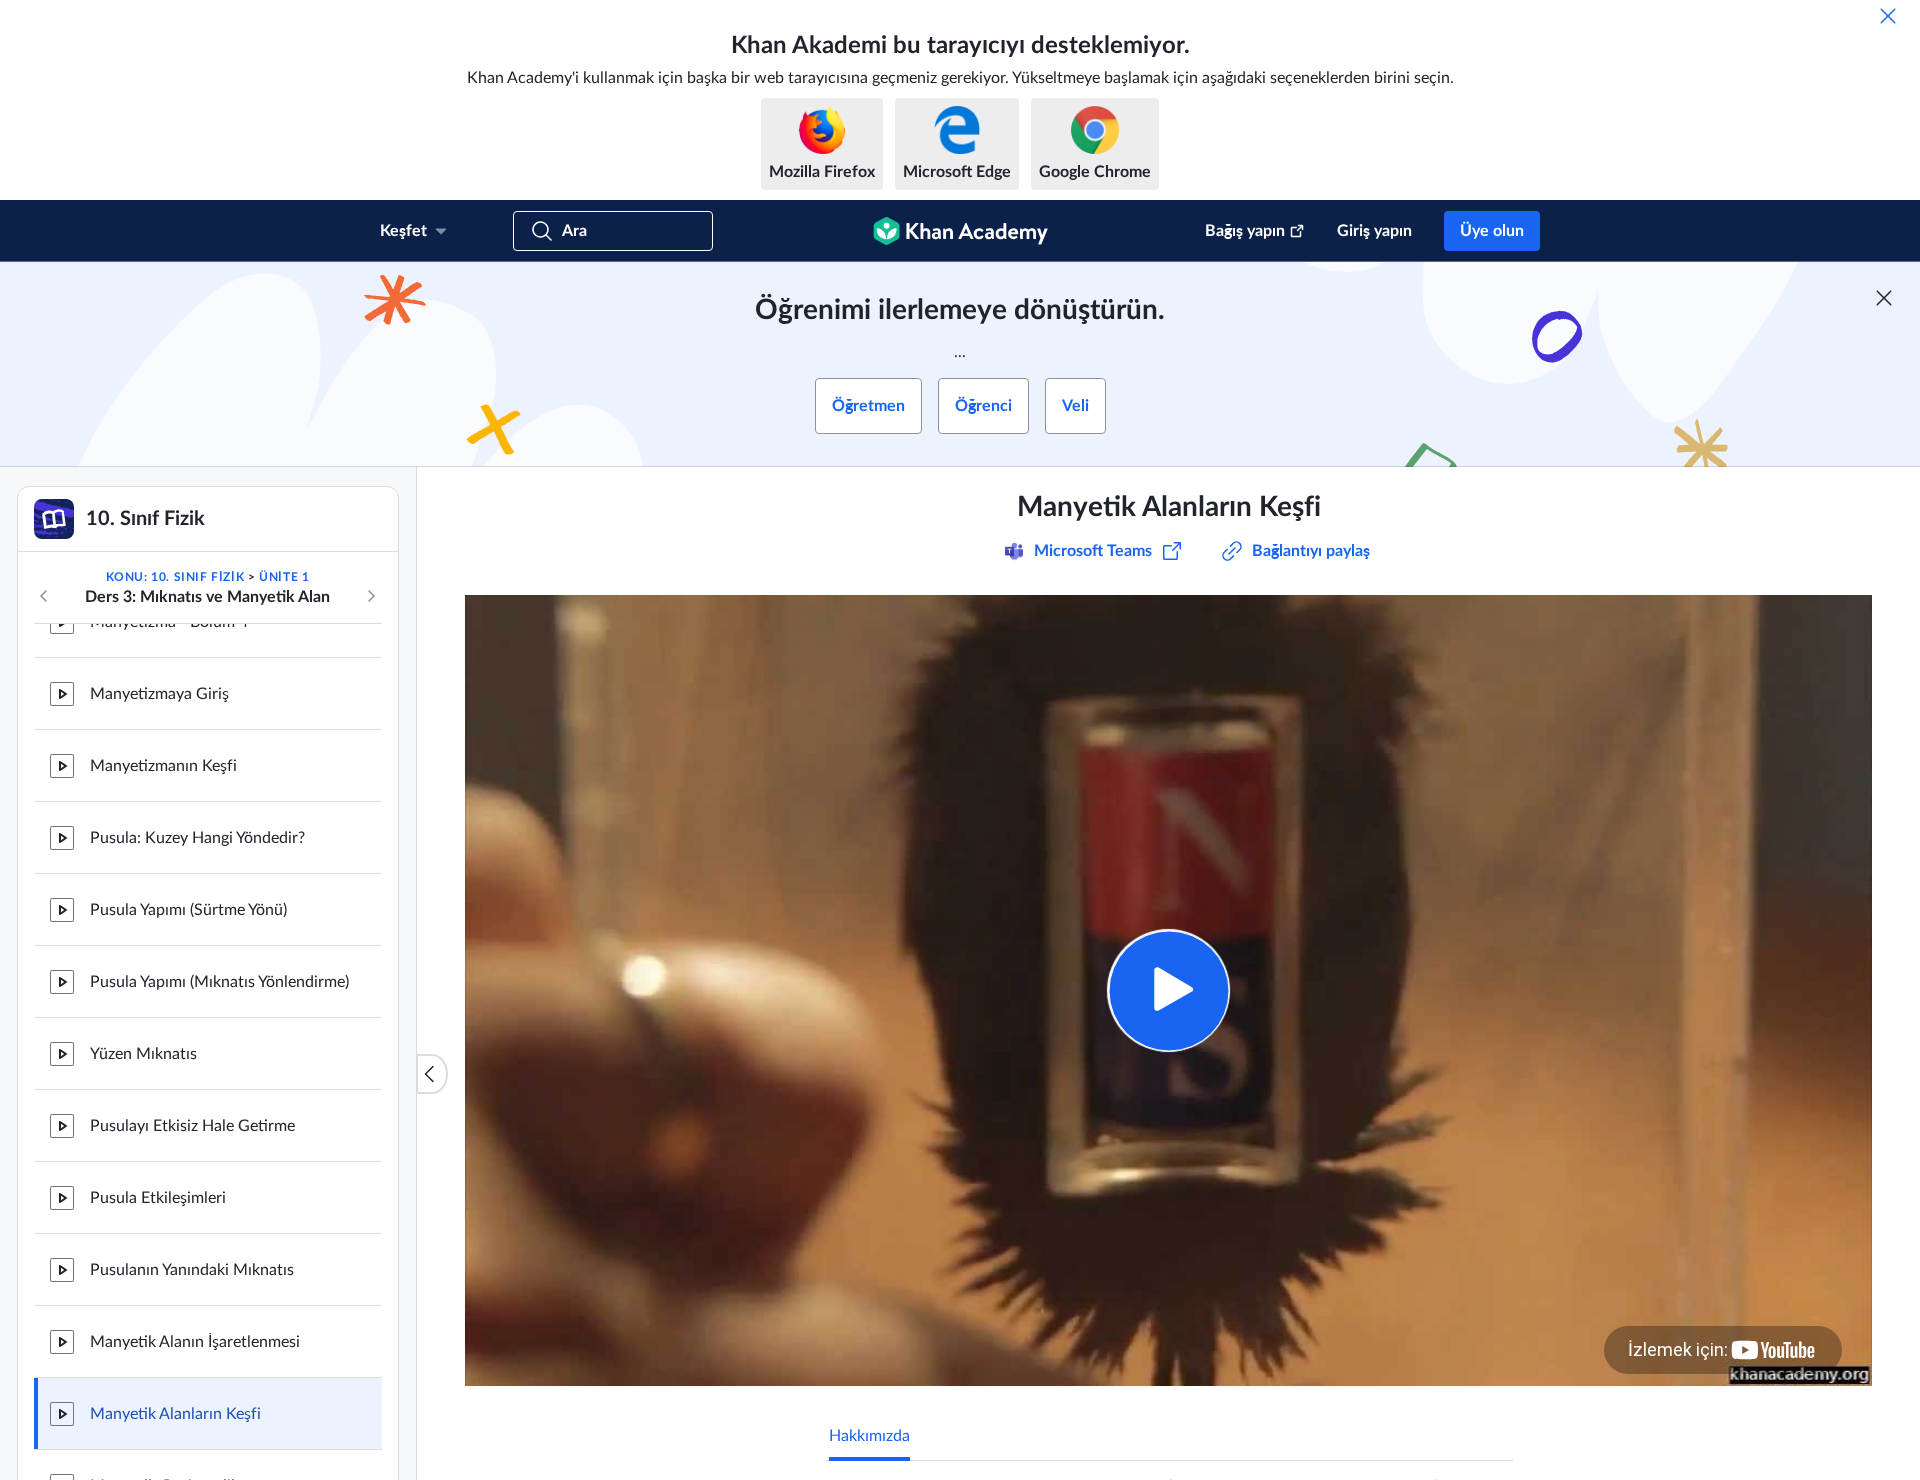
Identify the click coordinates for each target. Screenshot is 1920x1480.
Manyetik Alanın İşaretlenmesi (195, 1342)
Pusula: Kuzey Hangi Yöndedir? (197, 838)
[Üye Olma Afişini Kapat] (1884, 298)
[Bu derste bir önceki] (44, 596)
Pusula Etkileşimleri (158, 1198)
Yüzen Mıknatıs (143, 1054)
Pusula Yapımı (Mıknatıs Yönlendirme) (219, 982)
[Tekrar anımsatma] (1888, 16)
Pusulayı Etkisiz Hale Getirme (192, 1126)
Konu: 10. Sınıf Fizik (175, 577)
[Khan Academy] (960, 231)
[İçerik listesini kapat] (432, 1074)
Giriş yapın (1374, 231)
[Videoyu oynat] (1168, 990)
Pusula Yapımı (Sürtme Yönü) (188, 910)
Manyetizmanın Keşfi (163, 766)
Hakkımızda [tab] (869, 1436)
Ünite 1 (284, 577)
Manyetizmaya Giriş (159, 694)
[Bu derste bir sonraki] (371, 596)
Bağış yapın (1245, 231)
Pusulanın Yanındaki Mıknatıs (192, 1270)
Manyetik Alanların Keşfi (175, 1414)
